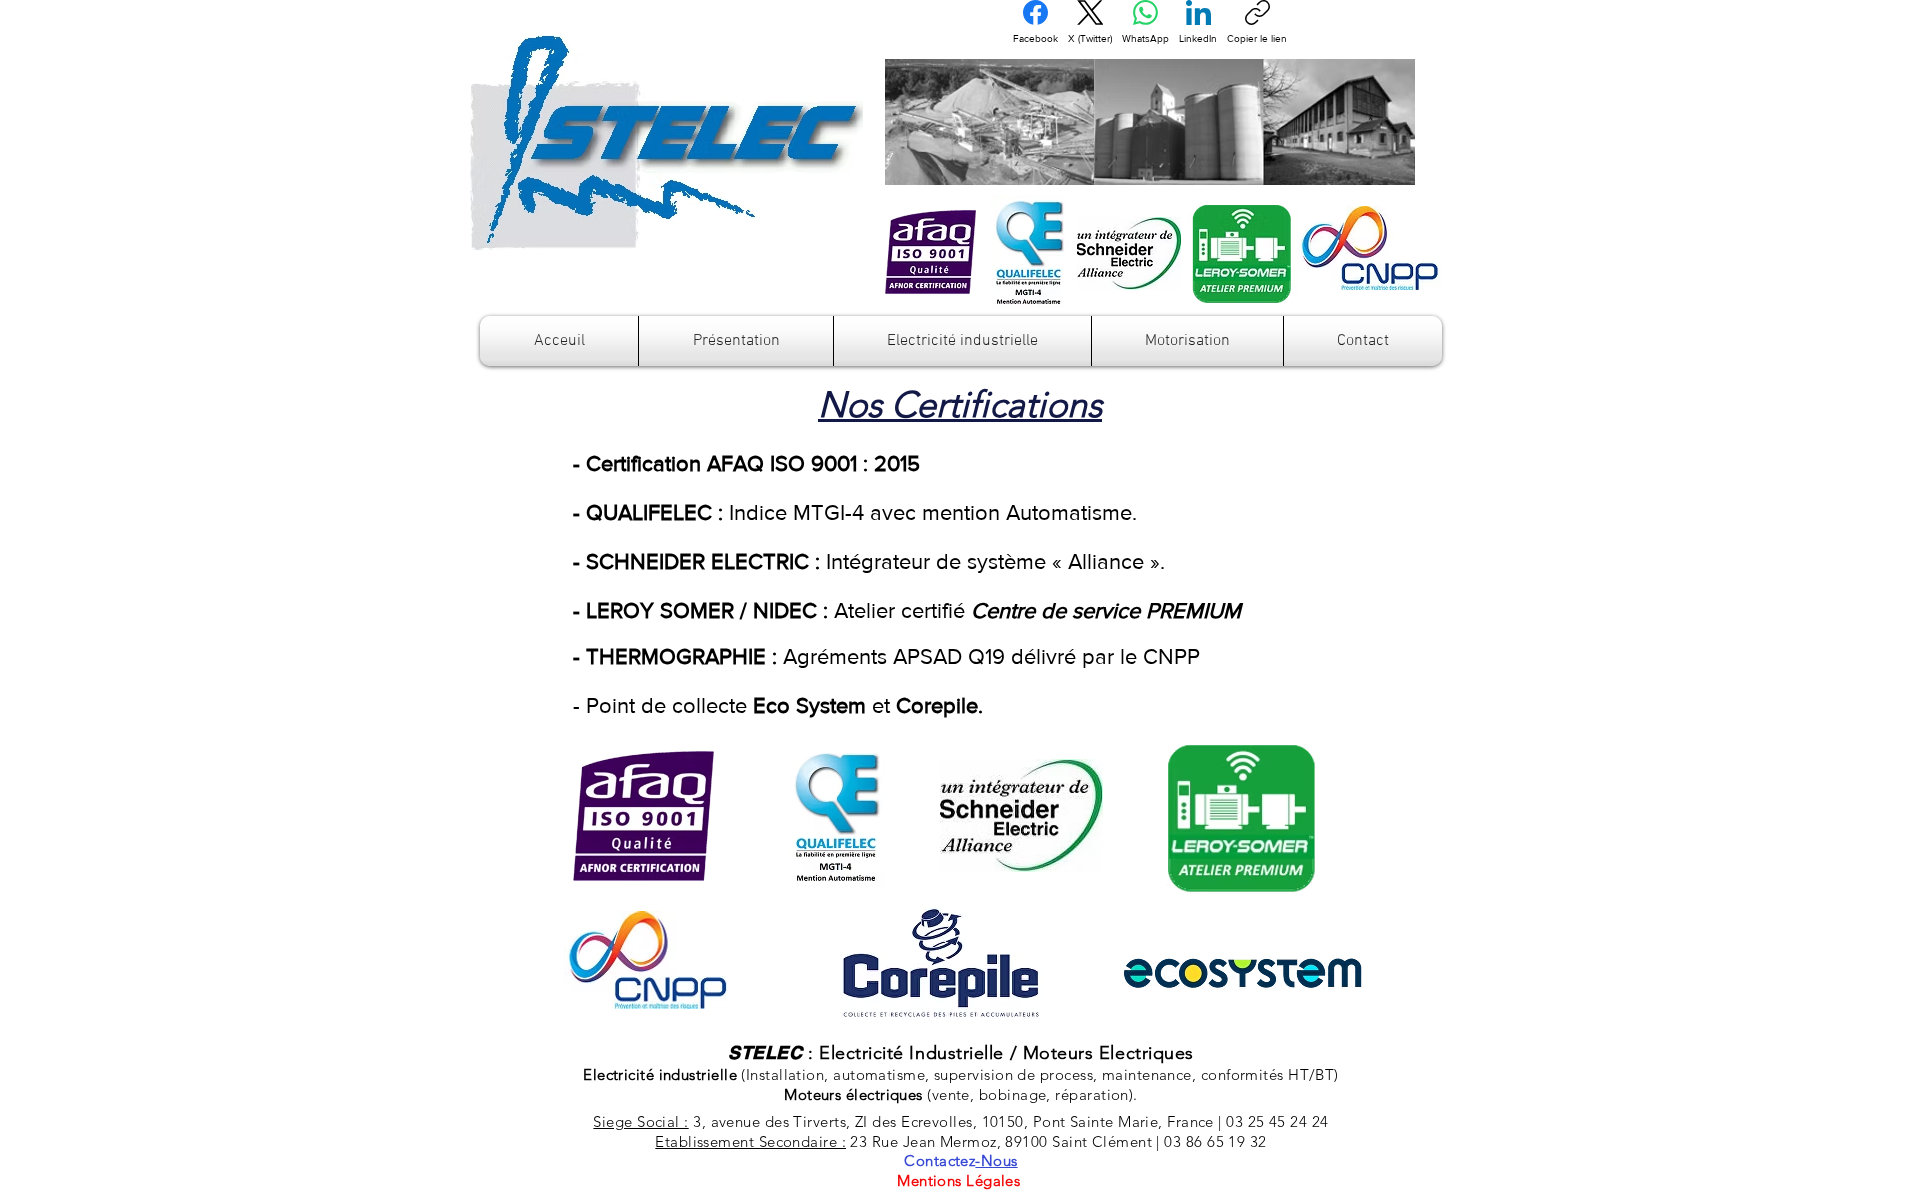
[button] (736, 341)
